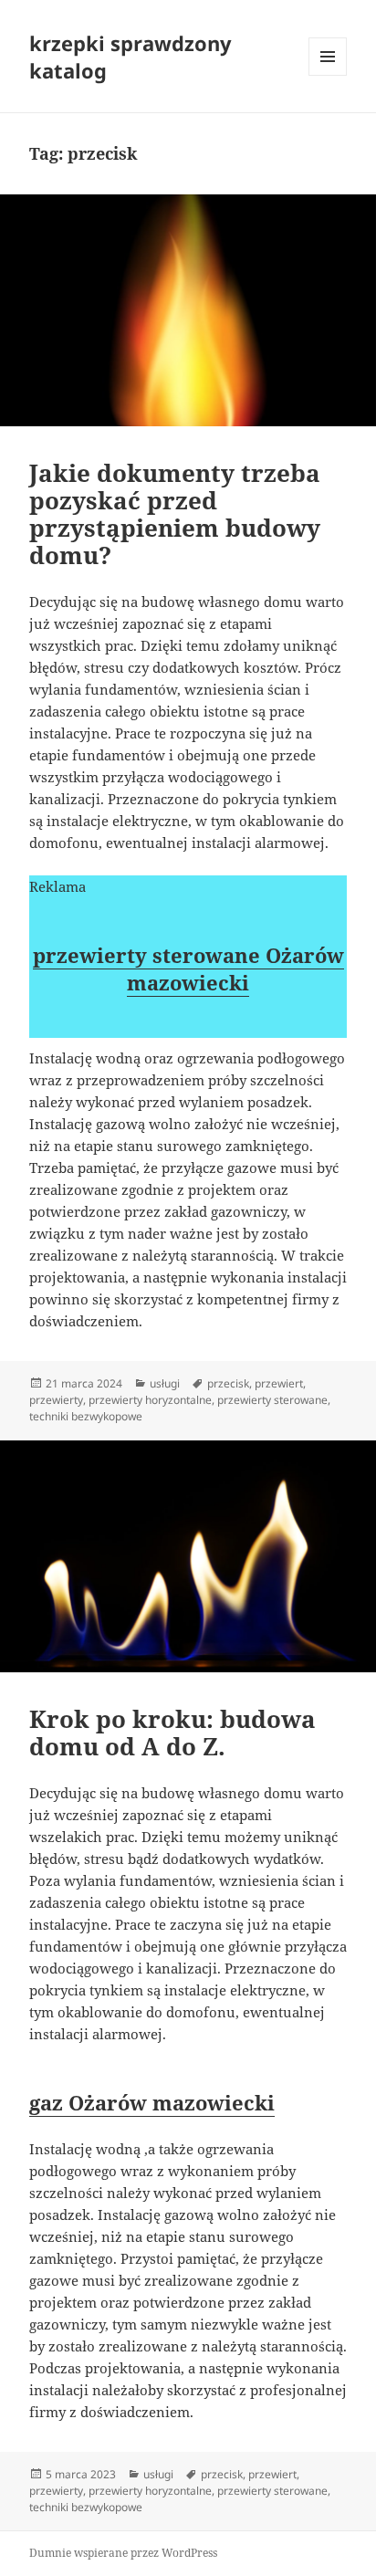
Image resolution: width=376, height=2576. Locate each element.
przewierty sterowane (272, 1400)
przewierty (56, 1400)
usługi (165, 1383)
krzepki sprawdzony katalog (131, 57)
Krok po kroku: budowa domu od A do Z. (172, 1733)
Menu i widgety (328, 75)
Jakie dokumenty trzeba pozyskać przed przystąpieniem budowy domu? (175, 514)
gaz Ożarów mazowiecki (152, 2102)
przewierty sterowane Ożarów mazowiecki (188, 969)
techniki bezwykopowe (86, 1416)
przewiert (279, 1383)
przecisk (228, 1383)
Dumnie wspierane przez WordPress (123, 2553)
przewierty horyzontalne (150, 1400)
